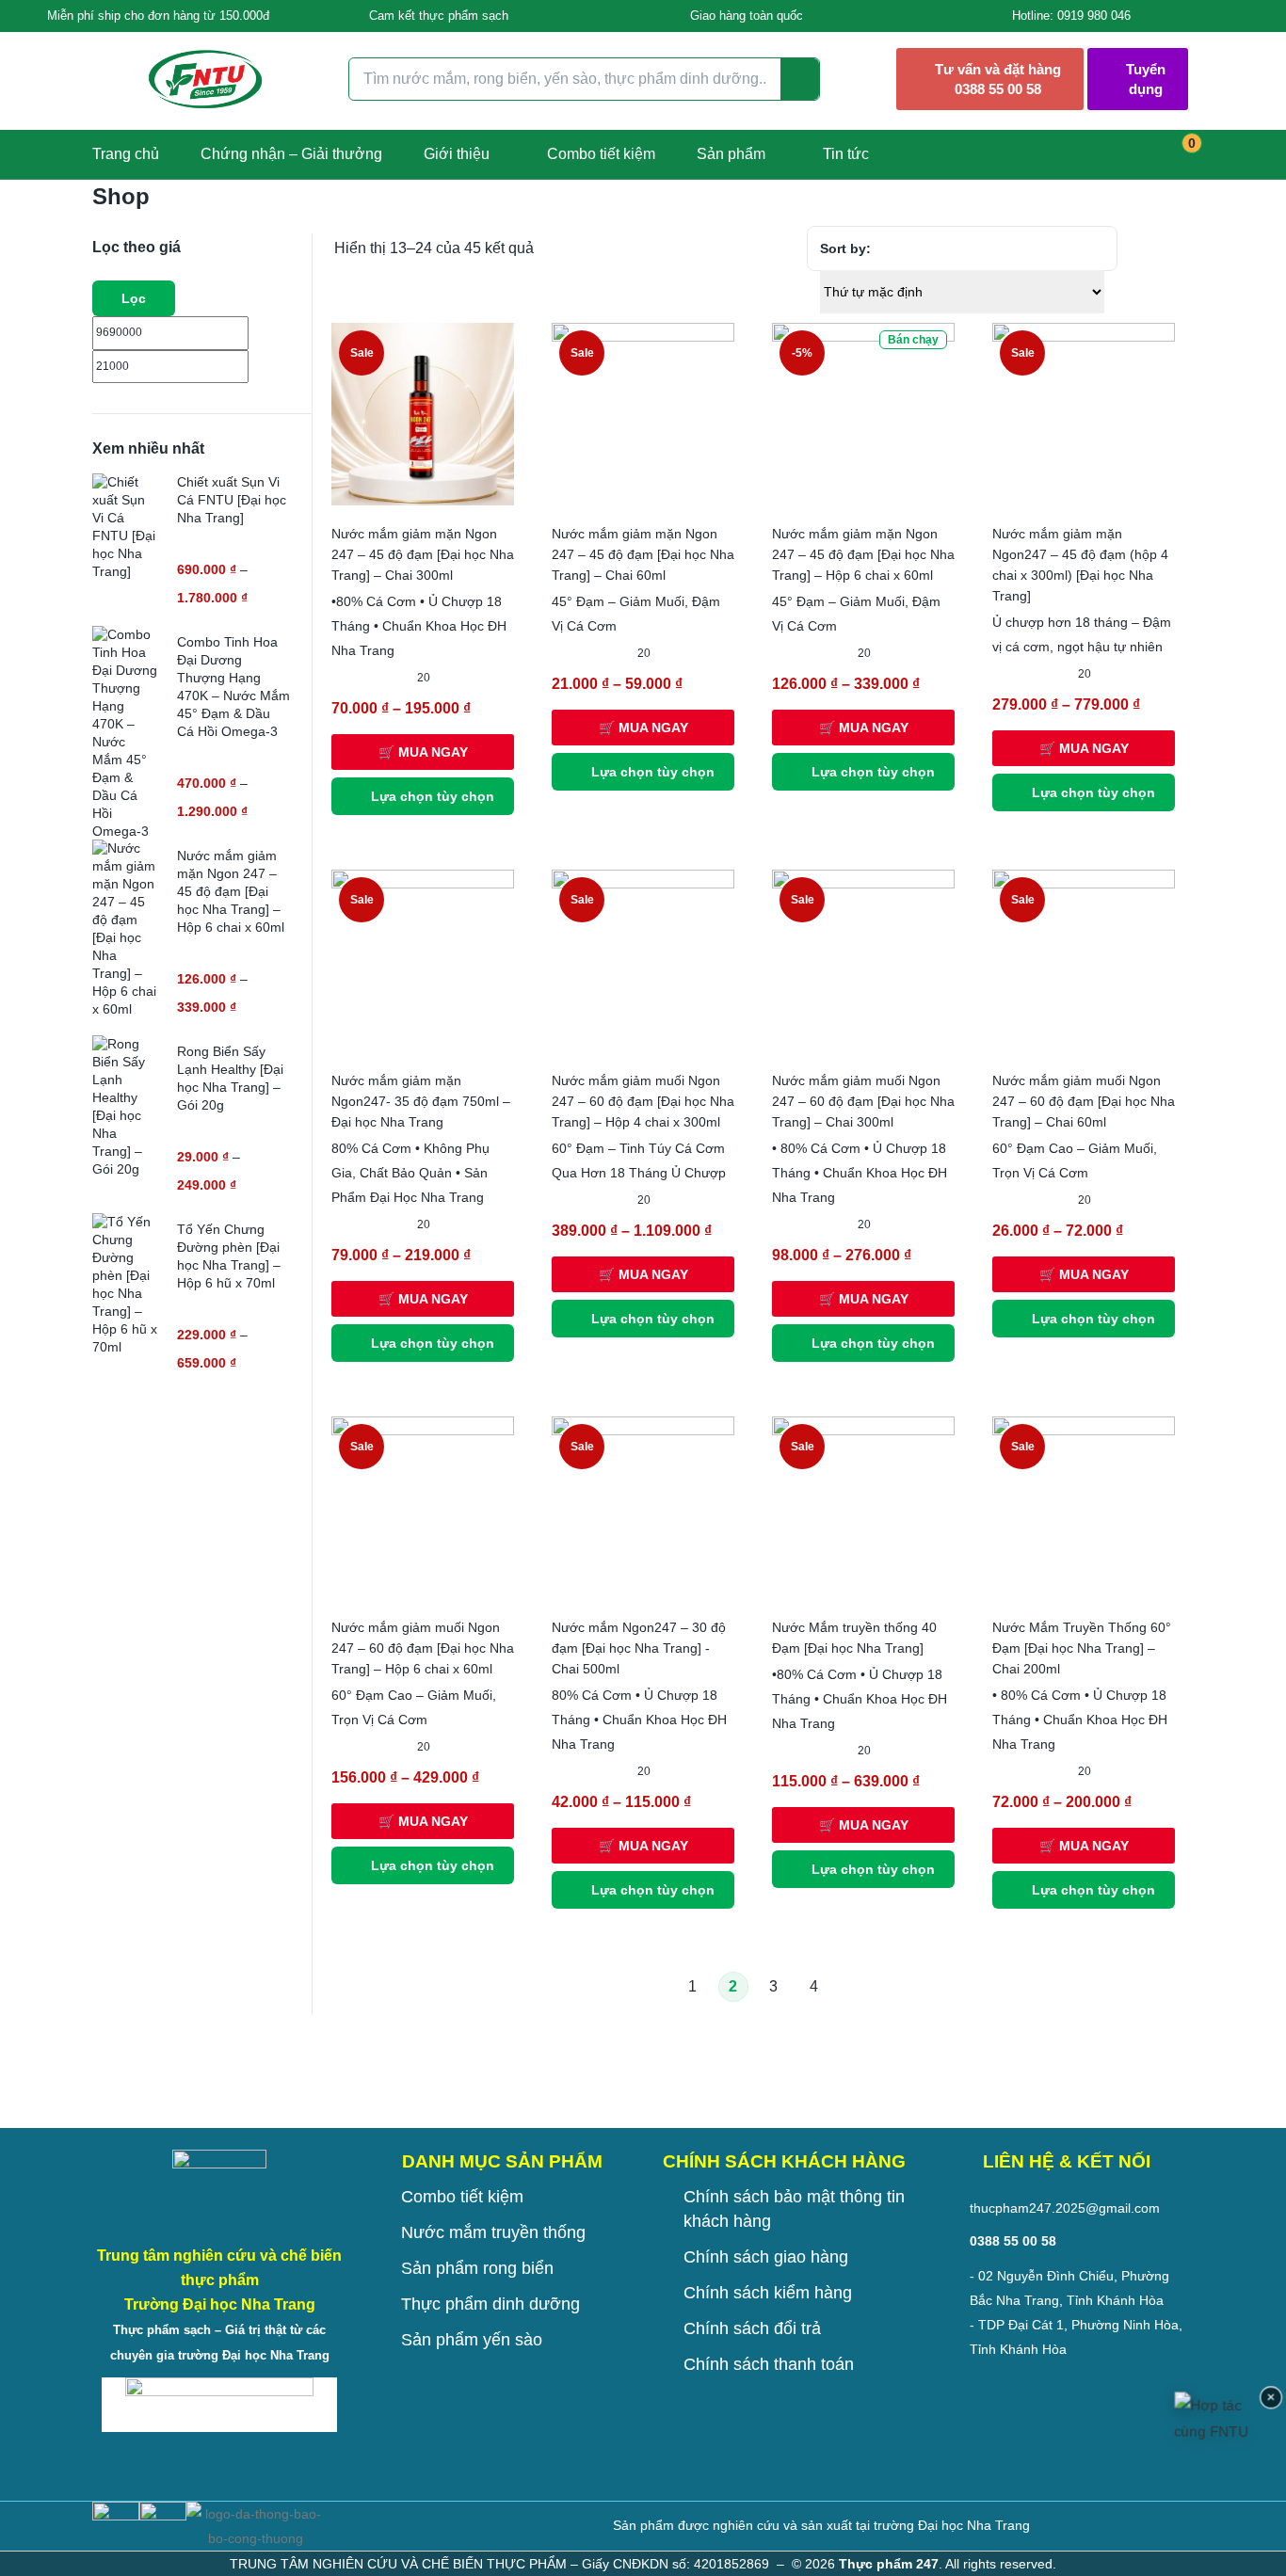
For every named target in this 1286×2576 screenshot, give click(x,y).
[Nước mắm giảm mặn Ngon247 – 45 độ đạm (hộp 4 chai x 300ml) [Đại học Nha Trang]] (1084, 413)
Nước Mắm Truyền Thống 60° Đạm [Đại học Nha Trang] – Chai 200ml (1082, 1648)
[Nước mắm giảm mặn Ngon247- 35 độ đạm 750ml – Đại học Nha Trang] (423, 960)
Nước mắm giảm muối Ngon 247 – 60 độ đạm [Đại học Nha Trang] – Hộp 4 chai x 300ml (643, 1101)
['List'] (1184, 249)
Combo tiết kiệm (601, 154)
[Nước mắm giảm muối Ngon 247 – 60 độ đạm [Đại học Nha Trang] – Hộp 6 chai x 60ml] (423, 1507)
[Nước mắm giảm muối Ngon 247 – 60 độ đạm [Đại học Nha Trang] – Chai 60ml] (1084, 960)
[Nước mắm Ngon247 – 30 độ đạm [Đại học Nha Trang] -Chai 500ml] (643, 1507)
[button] (151, 16)
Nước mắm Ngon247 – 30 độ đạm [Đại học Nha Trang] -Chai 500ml (639, 1648)
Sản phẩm (731, 154)
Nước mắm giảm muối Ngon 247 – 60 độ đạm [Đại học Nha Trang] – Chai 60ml (1084, 1101)
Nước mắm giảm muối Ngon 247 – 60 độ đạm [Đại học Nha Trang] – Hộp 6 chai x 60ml (423, 1648)
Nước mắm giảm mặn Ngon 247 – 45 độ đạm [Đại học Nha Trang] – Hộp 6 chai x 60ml (863, 554)
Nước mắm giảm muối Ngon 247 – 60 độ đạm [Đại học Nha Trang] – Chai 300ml (863, 1101)
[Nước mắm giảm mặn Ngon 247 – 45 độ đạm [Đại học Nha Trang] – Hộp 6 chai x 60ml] (863, 413)
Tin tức (846, 154)
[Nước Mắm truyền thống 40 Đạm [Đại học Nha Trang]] (863, 1507)
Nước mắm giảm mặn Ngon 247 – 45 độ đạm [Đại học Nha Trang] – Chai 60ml (643, 554)
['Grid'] (1149, 249)
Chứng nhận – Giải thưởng (291, 154)
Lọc (134, 298)
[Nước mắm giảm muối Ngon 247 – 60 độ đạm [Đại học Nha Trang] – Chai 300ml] (863, 960)
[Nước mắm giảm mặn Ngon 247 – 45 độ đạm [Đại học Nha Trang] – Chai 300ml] (423, 413)
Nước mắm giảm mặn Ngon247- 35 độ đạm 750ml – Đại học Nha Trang (421, 1101)
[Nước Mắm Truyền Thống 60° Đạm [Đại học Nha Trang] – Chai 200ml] (1084, 1507)
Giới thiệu (457, 154)
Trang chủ (126, 154)
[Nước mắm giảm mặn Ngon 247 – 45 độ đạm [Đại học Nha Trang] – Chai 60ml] (643, 413)
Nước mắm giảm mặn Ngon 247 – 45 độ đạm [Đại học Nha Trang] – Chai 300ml (423, 554)
